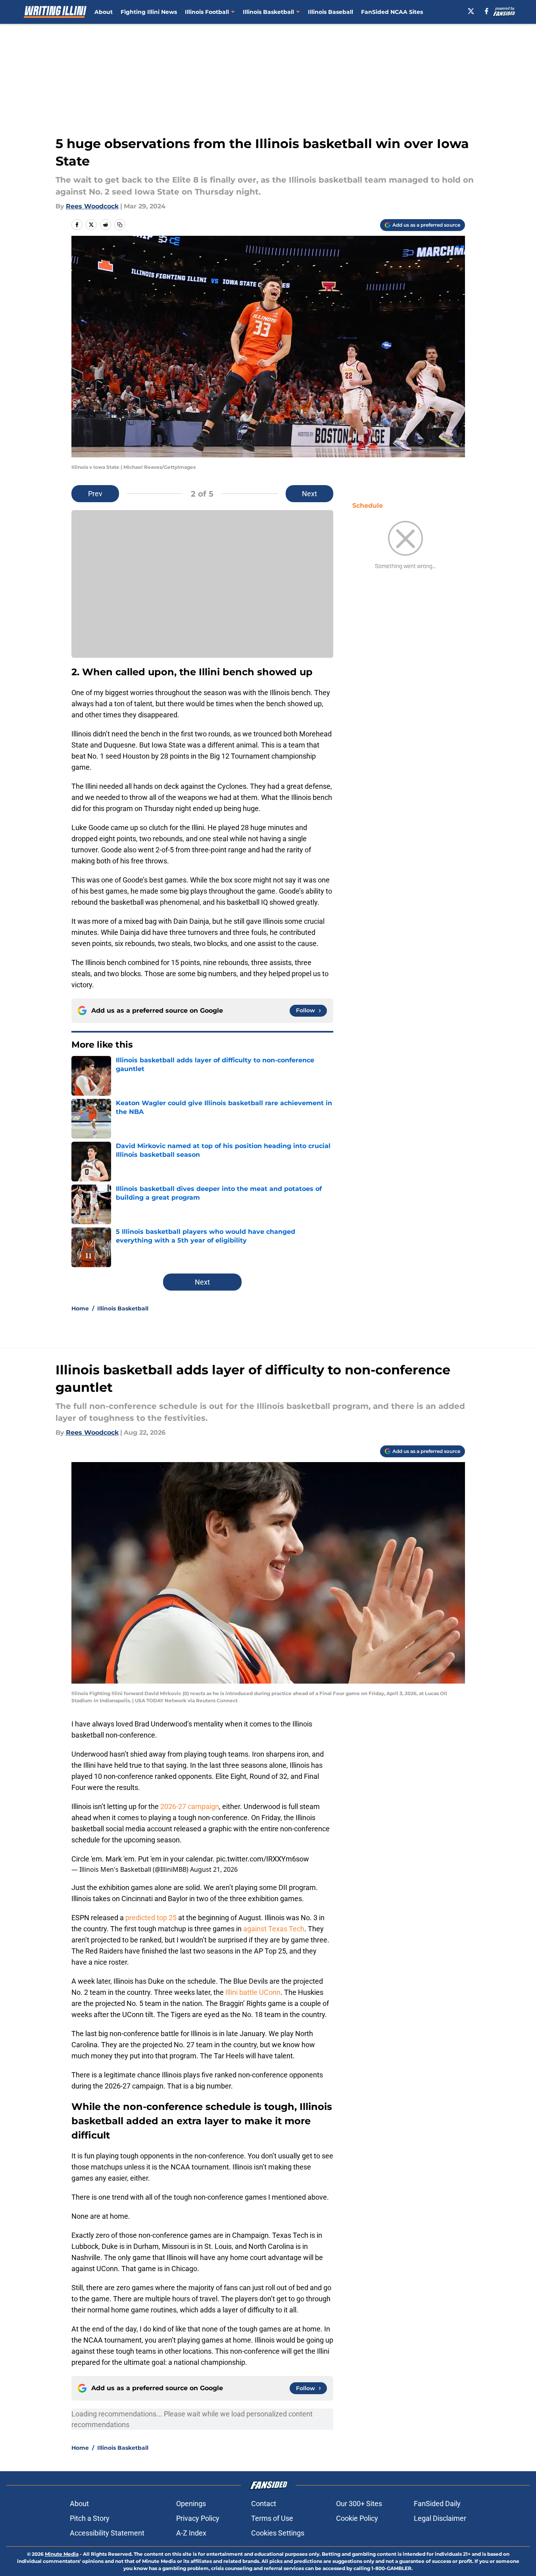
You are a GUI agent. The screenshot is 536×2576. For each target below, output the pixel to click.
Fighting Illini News (149, 12)
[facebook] (487, 11)
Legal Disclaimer (440, 2518)
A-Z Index (191, 2533)
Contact (264, 2504)
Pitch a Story (90, 2518)
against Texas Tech (274, 1929)
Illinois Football (207, 12)
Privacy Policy (198, 2518)
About (104, 12)
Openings (191, 2504)
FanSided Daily (437, 2504)
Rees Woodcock (92, 206)
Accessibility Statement (107, 2533)
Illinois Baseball (330, 12)
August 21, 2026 (214, 1869)
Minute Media (62, 2554)
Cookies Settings (278, 2533)
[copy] (120, 225)
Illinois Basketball (268, 12)
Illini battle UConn (253, 1992)
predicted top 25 (151, 1918)
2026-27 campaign (190, 1806)
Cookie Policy (357, 2518)
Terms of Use (272, 2518)
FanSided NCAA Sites (392, 12)
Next (309, 494)
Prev (95, 494)
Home (80, 1308)
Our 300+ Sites (359, 2504)
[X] (471, 11)
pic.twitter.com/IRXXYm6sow (263, 1859)
